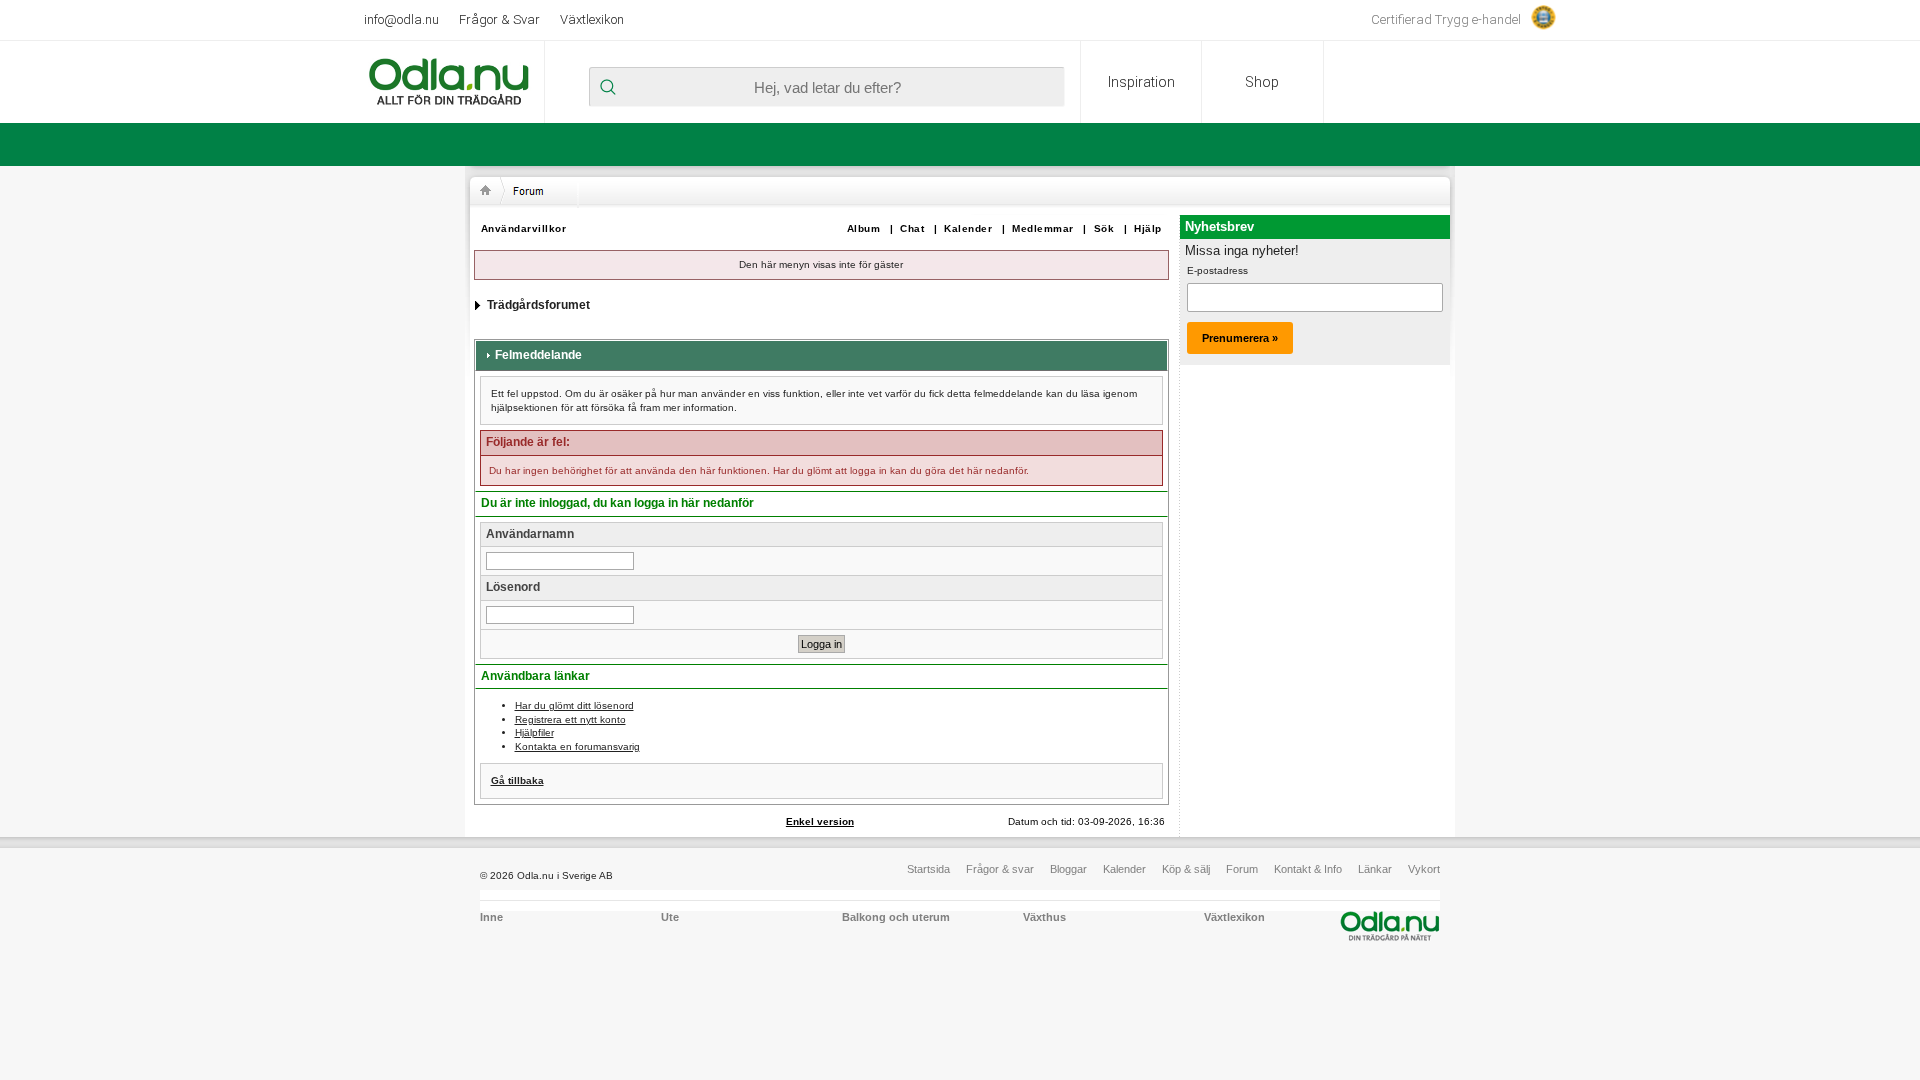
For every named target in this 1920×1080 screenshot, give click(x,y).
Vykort (1424, 869)
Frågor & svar (1000, 869)
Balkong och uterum (896, 917)
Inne (491, 917)
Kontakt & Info (1308, 869)
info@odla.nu (401, 19)
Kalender (968, 228)
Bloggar (1068, 869)
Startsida (928, 869)
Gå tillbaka (517, 780)
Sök (1104, 228)
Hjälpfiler (534, 732)
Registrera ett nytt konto (570, 719)
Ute (670, 917)
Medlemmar (1043, 228)
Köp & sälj (1186, 869)
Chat (912, 228)
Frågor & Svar (499, 19)
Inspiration (1141, 82)
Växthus (1044, 917)
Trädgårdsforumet (538, 305)
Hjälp (1148, 228)
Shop (1262, 82)
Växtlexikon (592, 19)
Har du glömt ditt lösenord (574, 705)
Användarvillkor (524, 228)
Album (864, 228)
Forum (1242, 869)
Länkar (1375, 869)
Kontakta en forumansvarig (577, 746)
